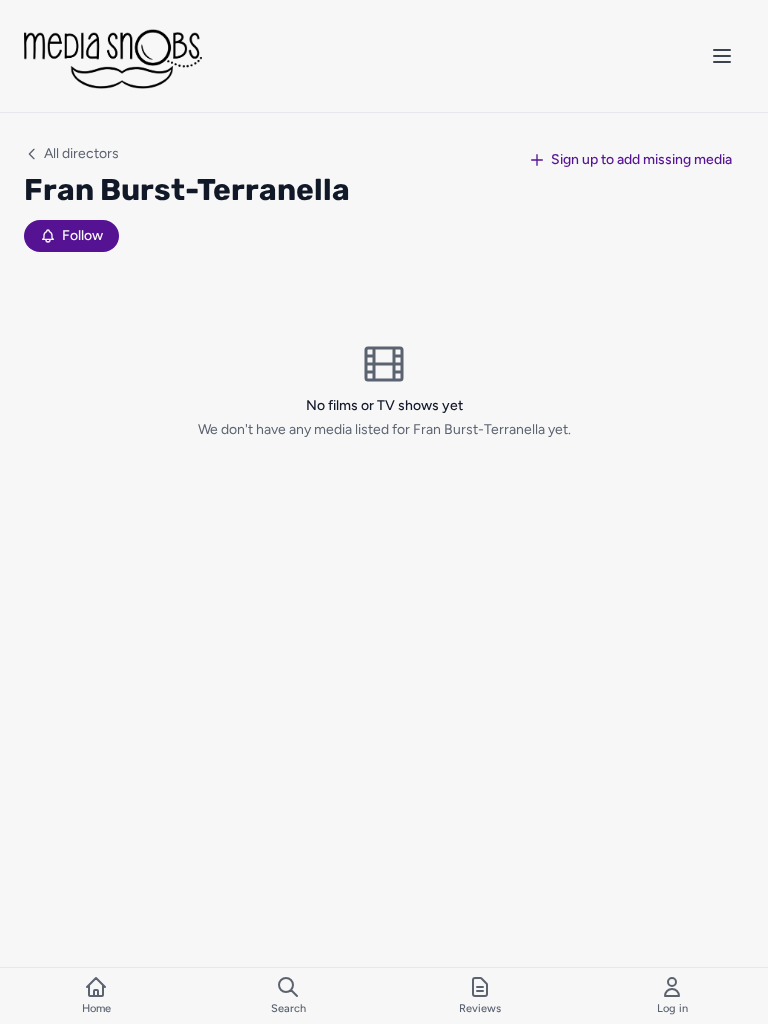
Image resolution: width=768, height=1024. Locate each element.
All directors (81, 153)
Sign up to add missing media (641, 159)
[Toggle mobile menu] (722, 56)
